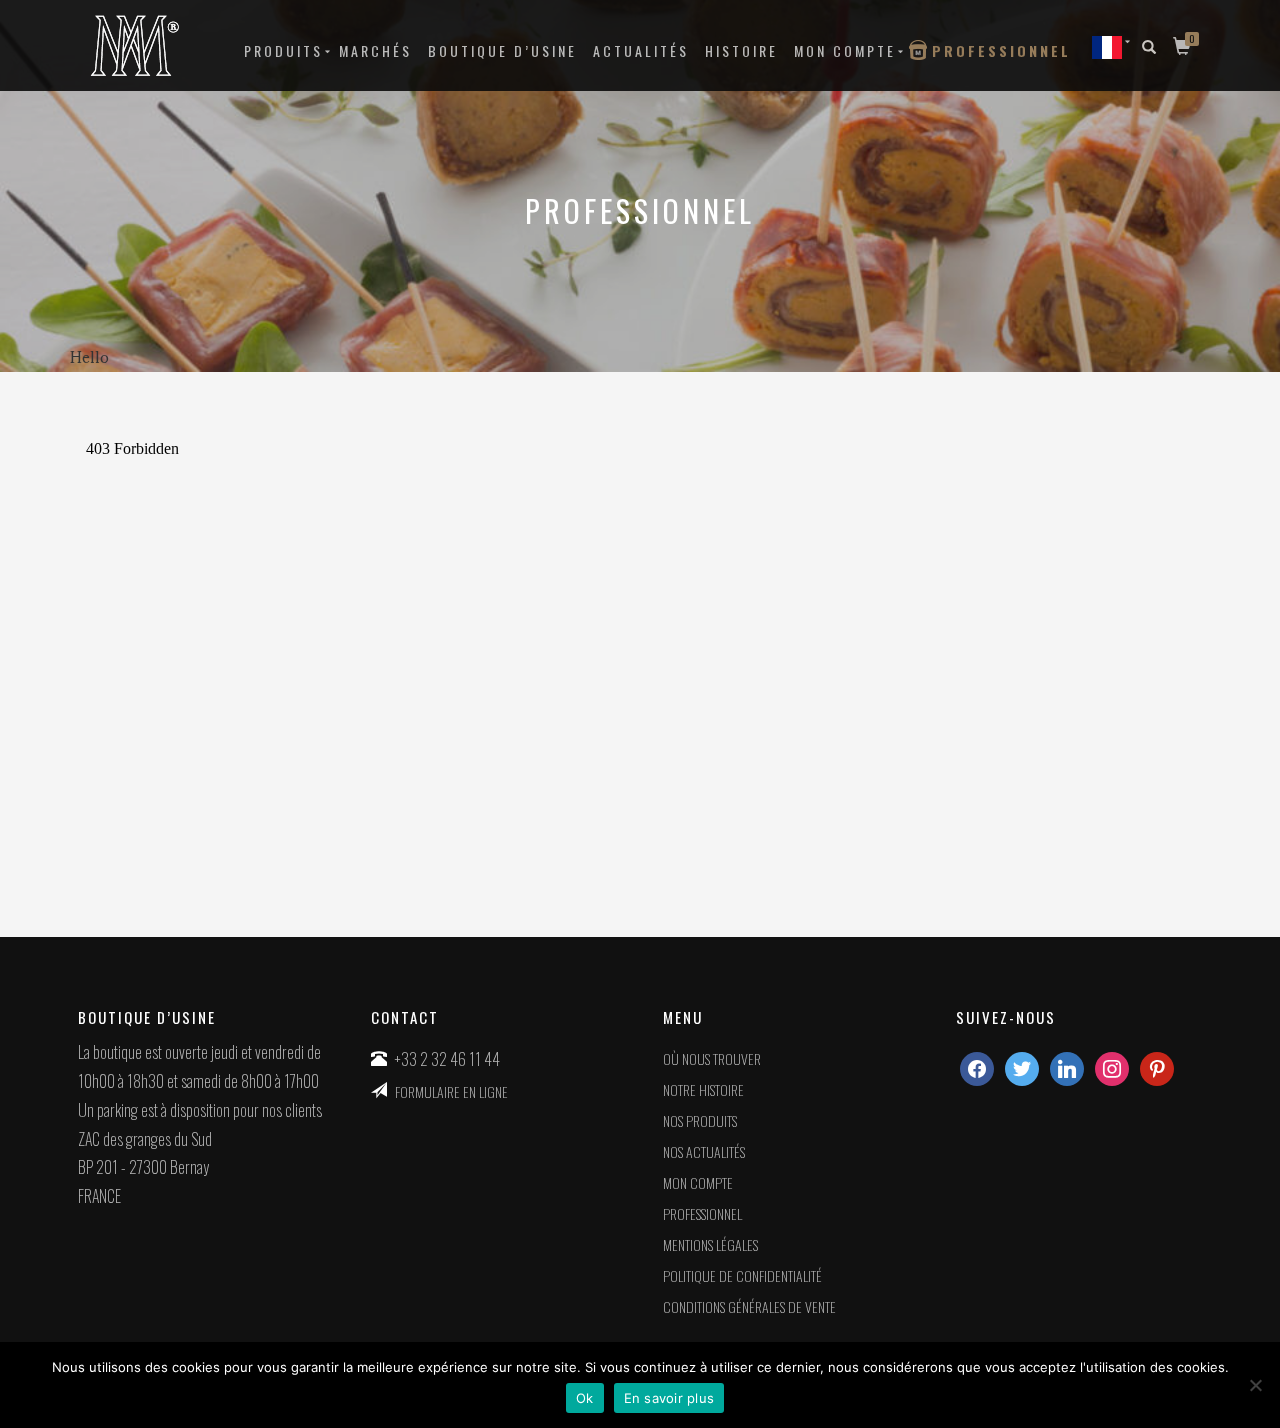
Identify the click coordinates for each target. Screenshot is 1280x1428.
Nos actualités (704, 1151)
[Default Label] (1112, 1066)
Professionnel (1001, 50)
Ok (585, 1398)
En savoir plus (669, 1398)
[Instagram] (1067, 1066)
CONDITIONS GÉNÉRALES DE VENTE (749, 1306)
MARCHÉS (375, 50)
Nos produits (700, 1120)
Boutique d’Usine (502, 50)
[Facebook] (977, 1066)
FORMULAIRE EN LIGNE (451, 1091)
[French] (1107, 46)
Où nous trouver (712, 1058)
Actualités (641, 50)
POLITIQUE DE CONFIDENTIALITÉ (742, 1275)
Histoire (741, 50)
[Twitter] (1022, 1066)
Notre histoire (703, 1089)
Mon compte (845, 50)
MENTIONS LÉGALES (710, 1244)
